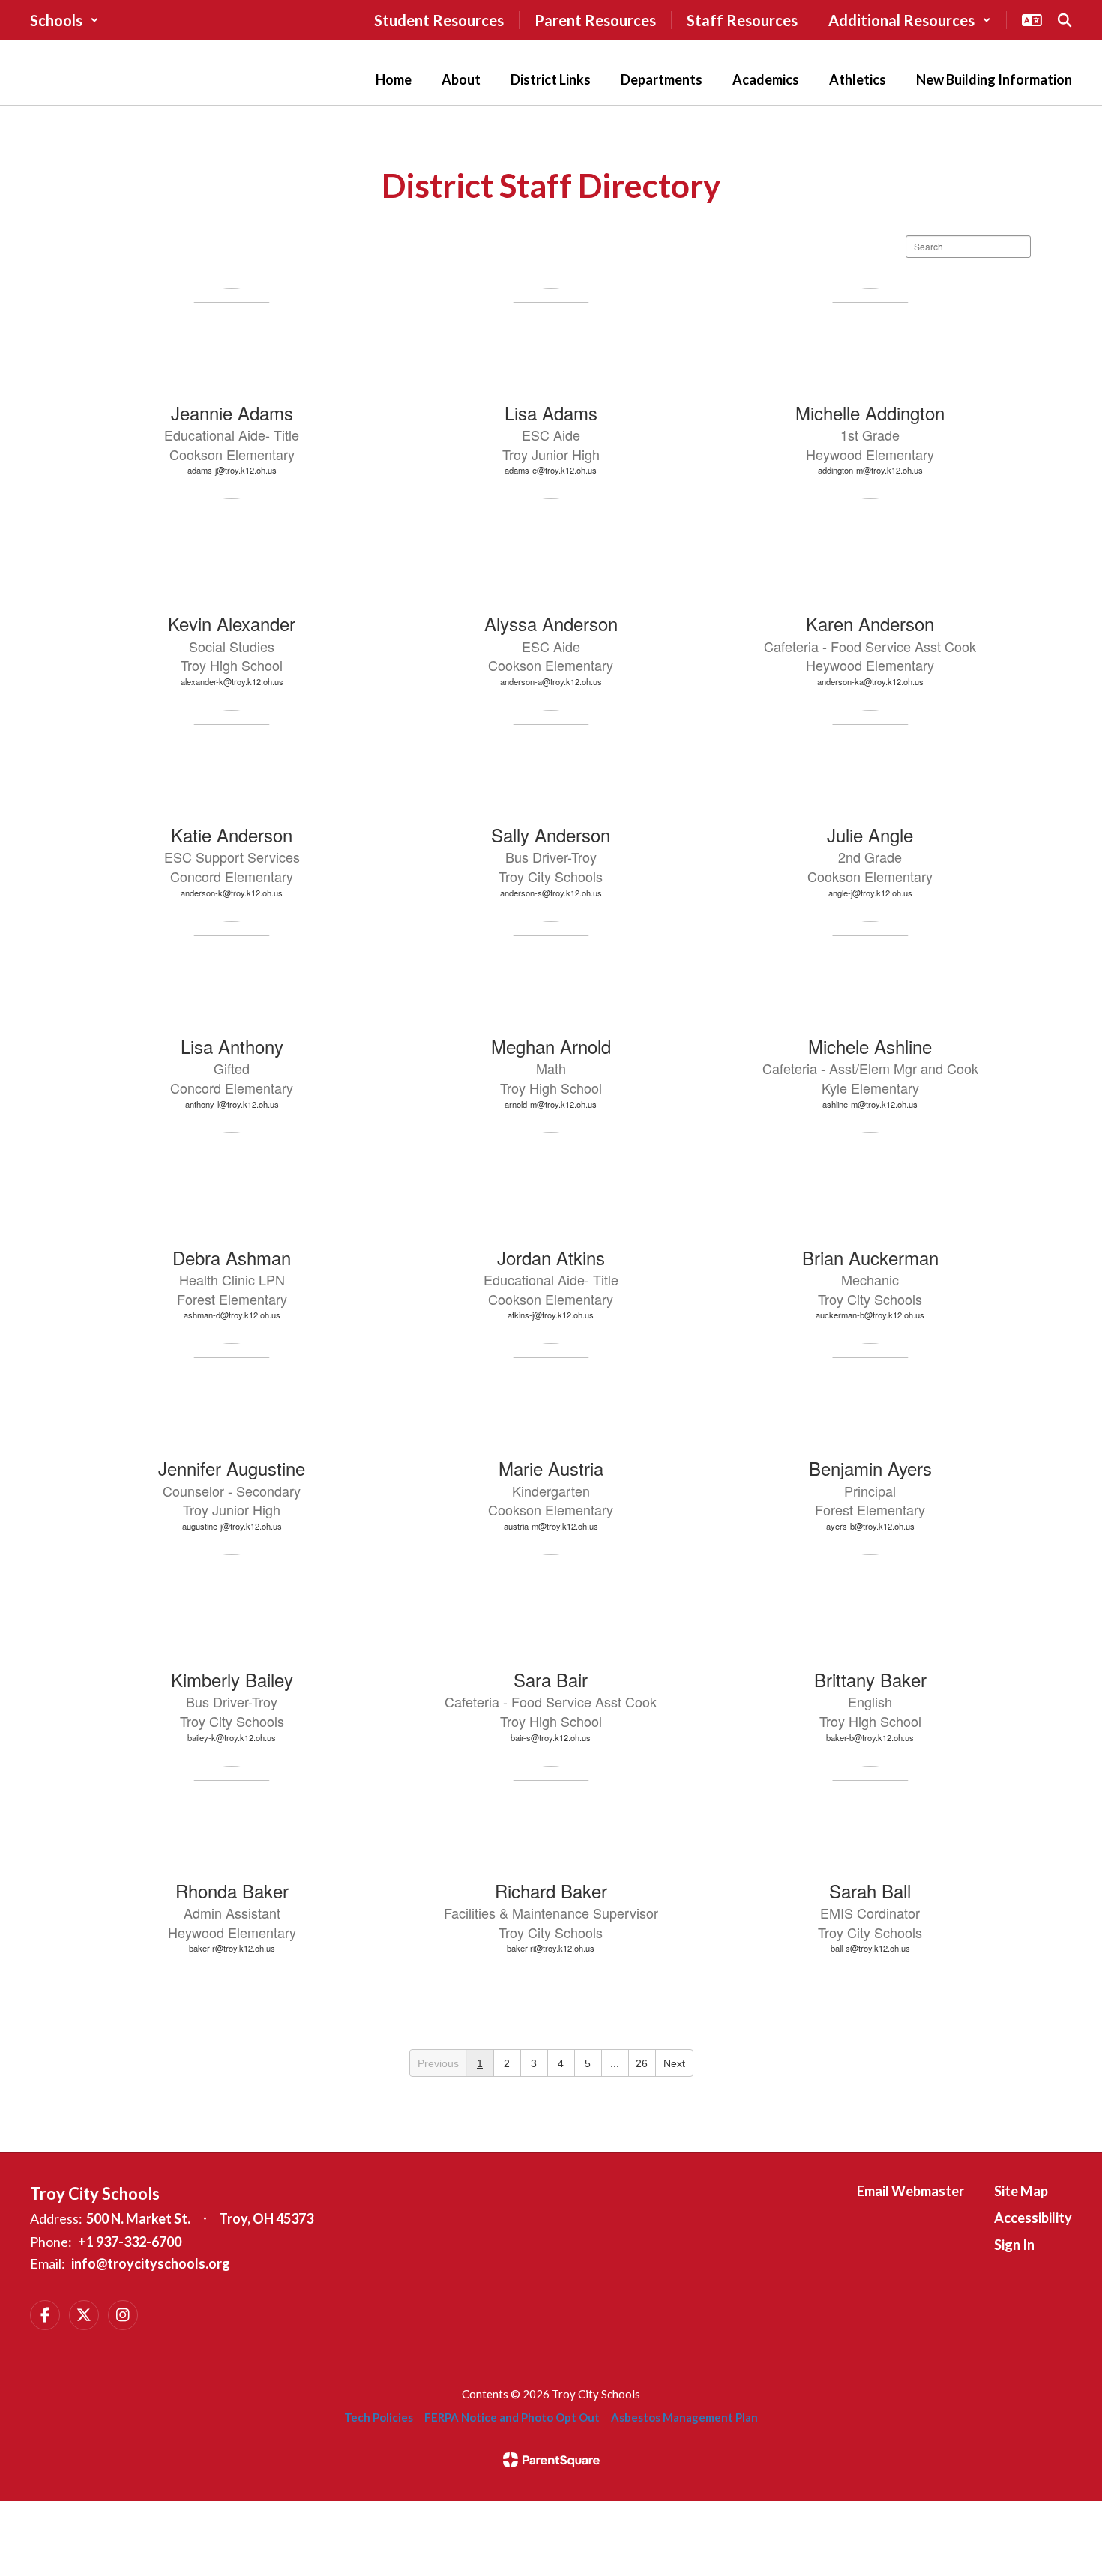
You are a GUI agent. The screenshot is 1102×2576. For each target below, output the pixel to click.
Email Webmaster (910, 2191)
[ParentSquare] (551, 2460)
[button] (64, 20)
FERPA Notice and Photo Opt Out (512, 2417)
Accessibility (1033, 2218)
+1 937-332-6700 (130, 2242)
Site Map (1021, 2191)
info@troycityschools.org (151, 2263)
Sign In (1014, 2245)
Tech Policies (379, 2417)
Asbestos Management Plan (684, 2417)
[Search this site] (1065, 20)
